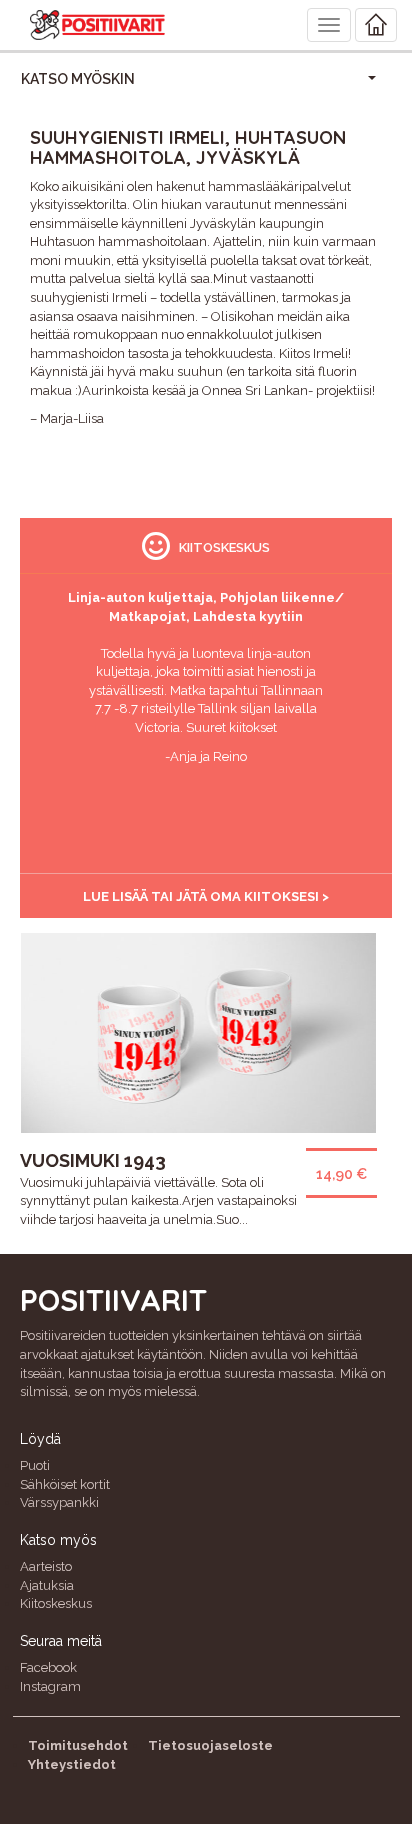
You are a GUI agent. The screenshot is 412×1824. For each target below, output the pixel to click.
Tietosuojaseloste (210, 1745)
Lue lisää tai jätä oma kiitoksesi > (206, 896)
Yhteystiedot (72, 1764)
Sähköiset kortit (65, 1484)
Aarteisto (46, 1566)
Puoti (35, 1465)
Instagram (50, 1686)
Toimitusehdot (78, 1745)
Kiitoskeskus (56, 1603)
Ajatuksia (47, 1585)
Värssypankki (59, 1502)
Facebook (48, 1667)
